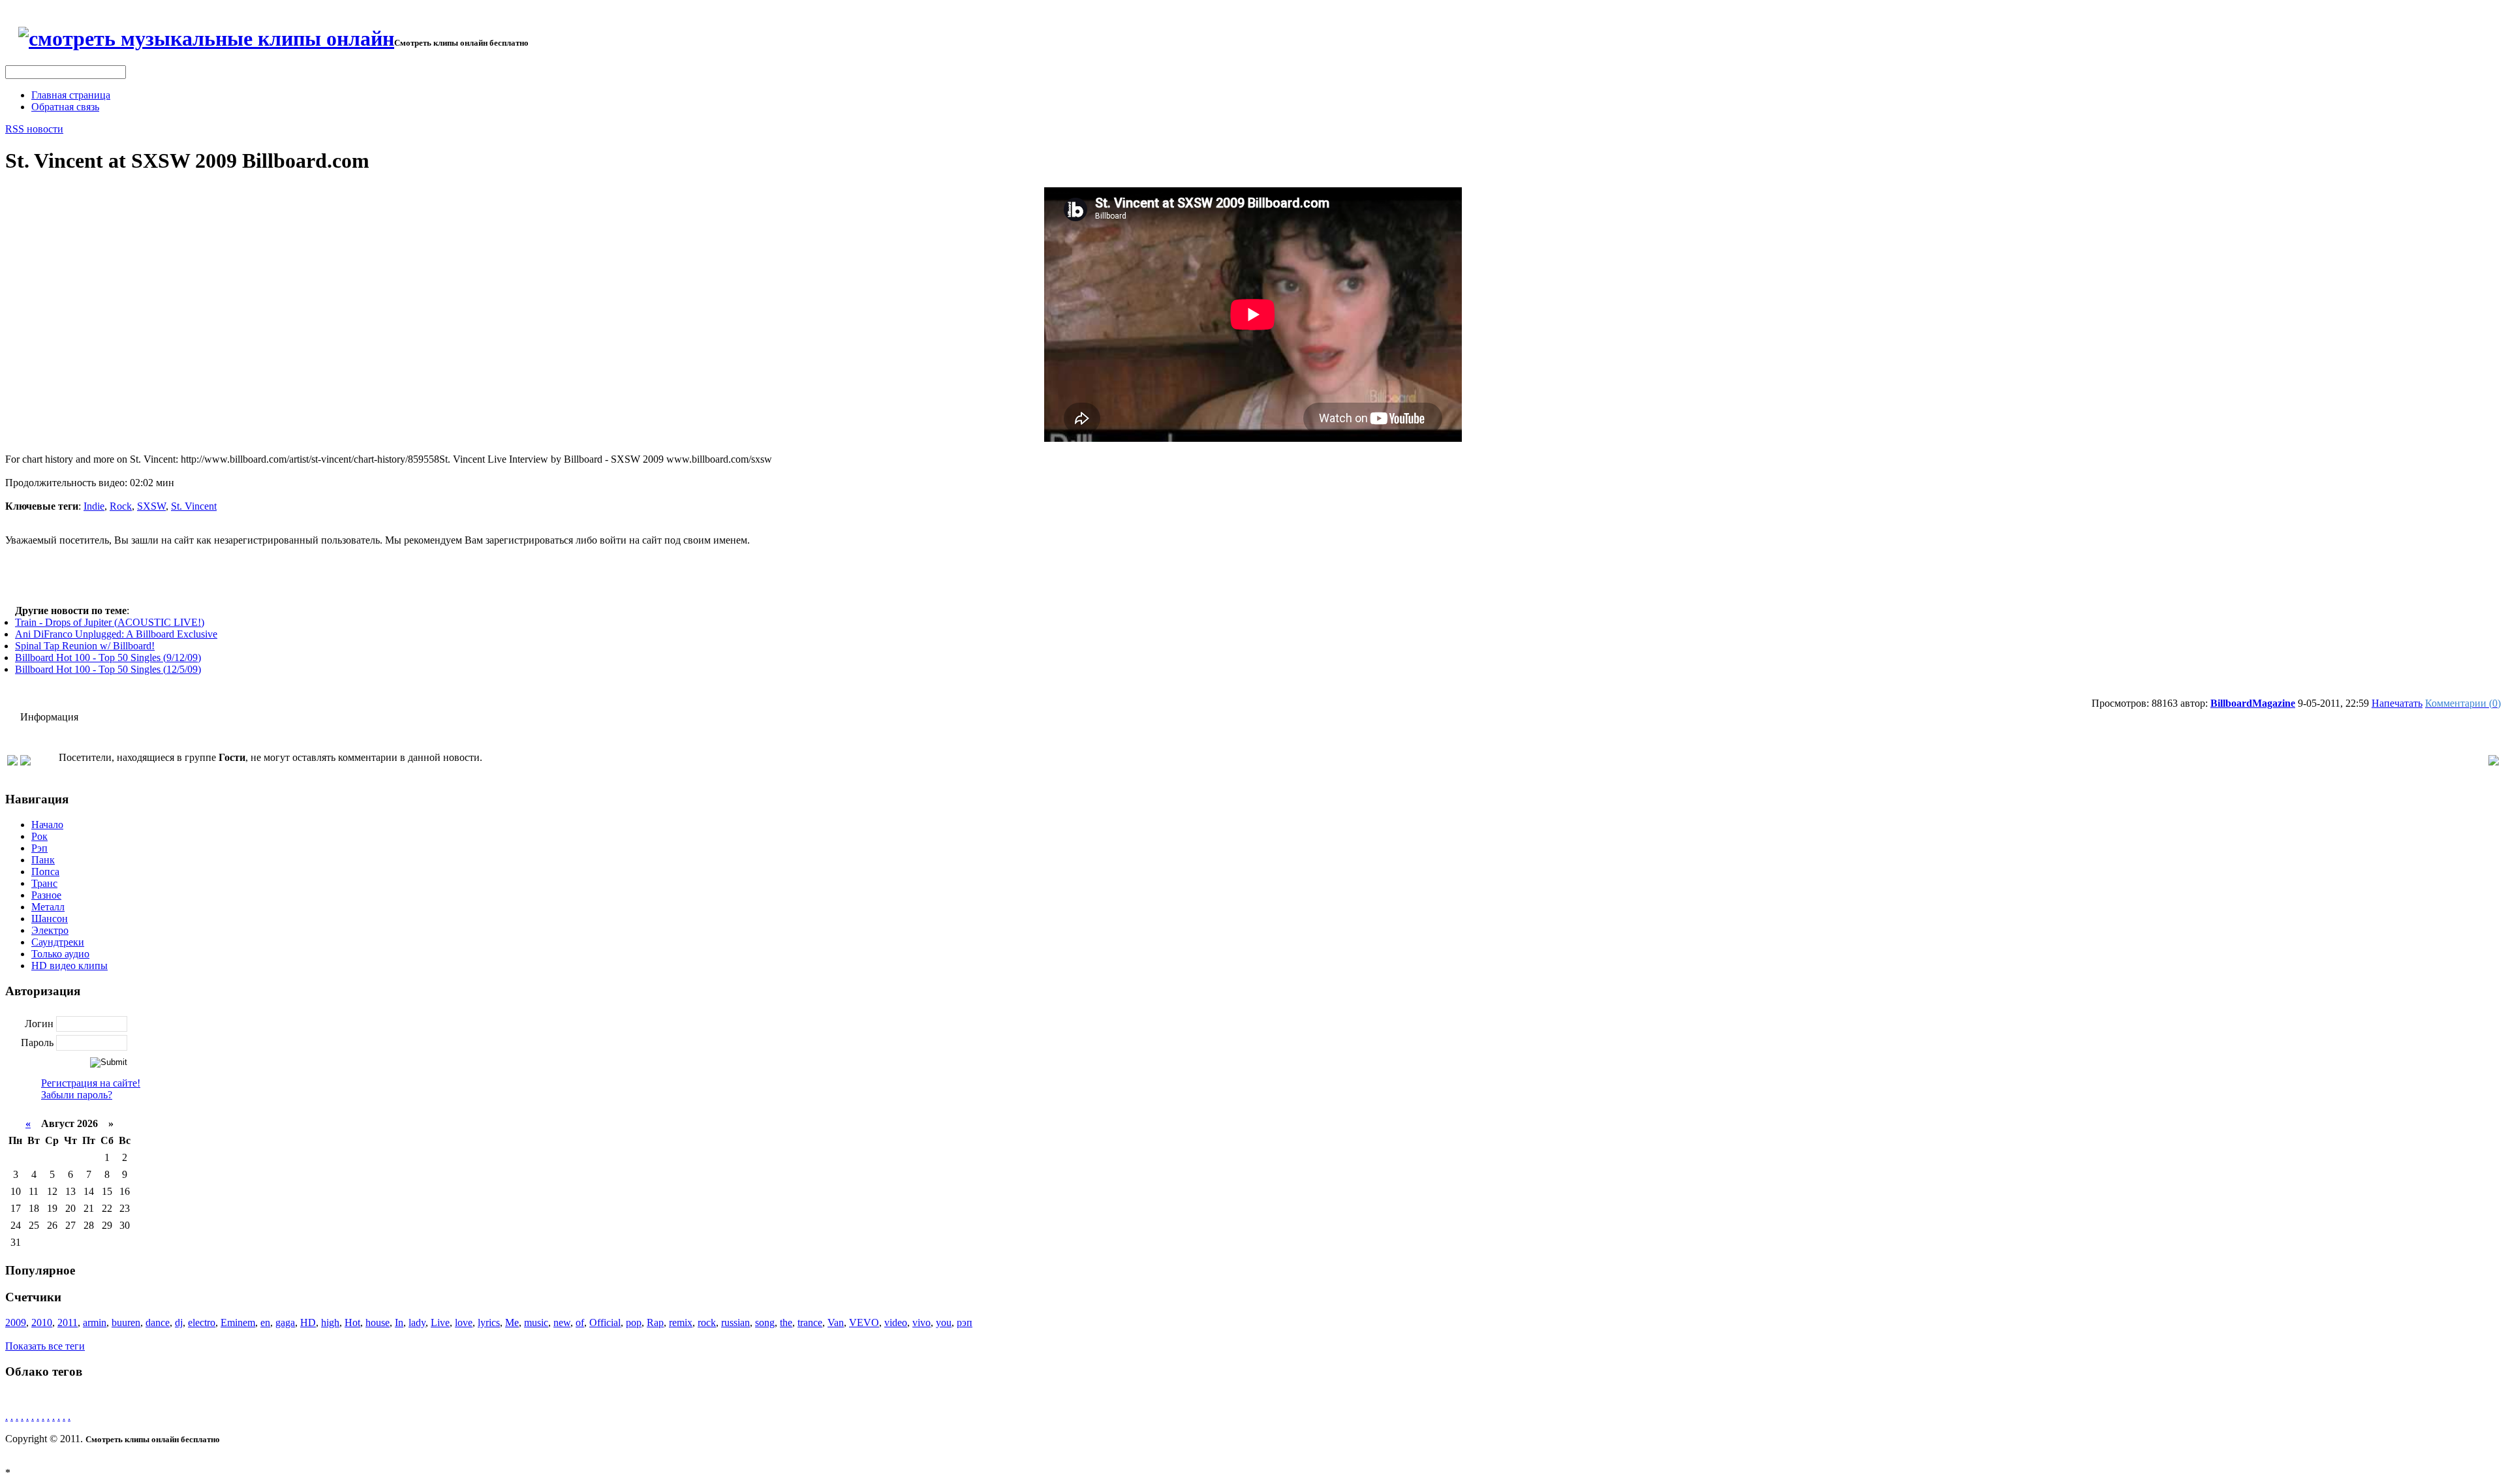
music (536, 1322)
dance (158, 1322)
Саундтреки (58, 942)
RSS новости (34, 129)
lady (417, 1322)
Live (440, 1322)
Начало (47, 825)
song (765, 1322)
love (464, 1322)
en (265, 1322)
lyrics (489, 1322)
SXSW (151, 506)
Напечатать (2397, 703)
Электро (50, 930)
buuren (126, 1322)
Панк (43, 860)
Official (605, 1322)
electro (202, 1322)
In (399, 1322)
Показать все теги (45, 1346)
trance (810, 1322)
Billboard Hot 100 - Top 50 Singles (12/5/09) (108, 669)
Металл (48, 907)
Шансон (50, 919)
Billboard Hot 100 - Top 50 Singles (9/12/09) (108, 657)
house (378, 1322)
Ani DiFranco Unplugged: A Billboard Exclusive (116, 634)
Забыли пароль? (77, 1095)
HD (308, 1322)
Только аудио (60, 954)
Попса (45, 872)
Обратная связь (65, 107)
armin (95, 1322)
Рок (39, 836)
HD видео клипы (70, 966)
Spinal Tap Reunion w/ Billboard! (85, 646)
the (786, 1322)
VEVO (864, 1322)
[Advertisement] (1253, 576)
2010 (42, 1322)
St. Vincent (194, 506)
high (330, 1322)
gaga (285, 1322)
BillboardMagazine (2253, 703)
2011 (68, 1322)
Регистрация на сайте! (91, 1083)
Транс (44, 883)
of (580, 1322)
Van (836, 1322)
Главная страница (71, 95)
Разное (46, 895)
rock (707, 1322)
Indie (94, 506)
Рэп (39, 848)
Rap (655, 1322)
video (896, 1322)
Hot (352, 1322)
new (562, 1322)
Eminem (238, 1322)
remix (681, 1322)
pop (634, 1322)
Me (512, 1322)
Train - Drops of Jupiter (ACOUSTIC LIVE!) (110, 622)
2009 (16, 1322)
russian (735, 1322)
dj (179, 1322)
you (944, 1322)
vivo (921, 1322)
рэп (965, 1322)
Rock (121, 506)
